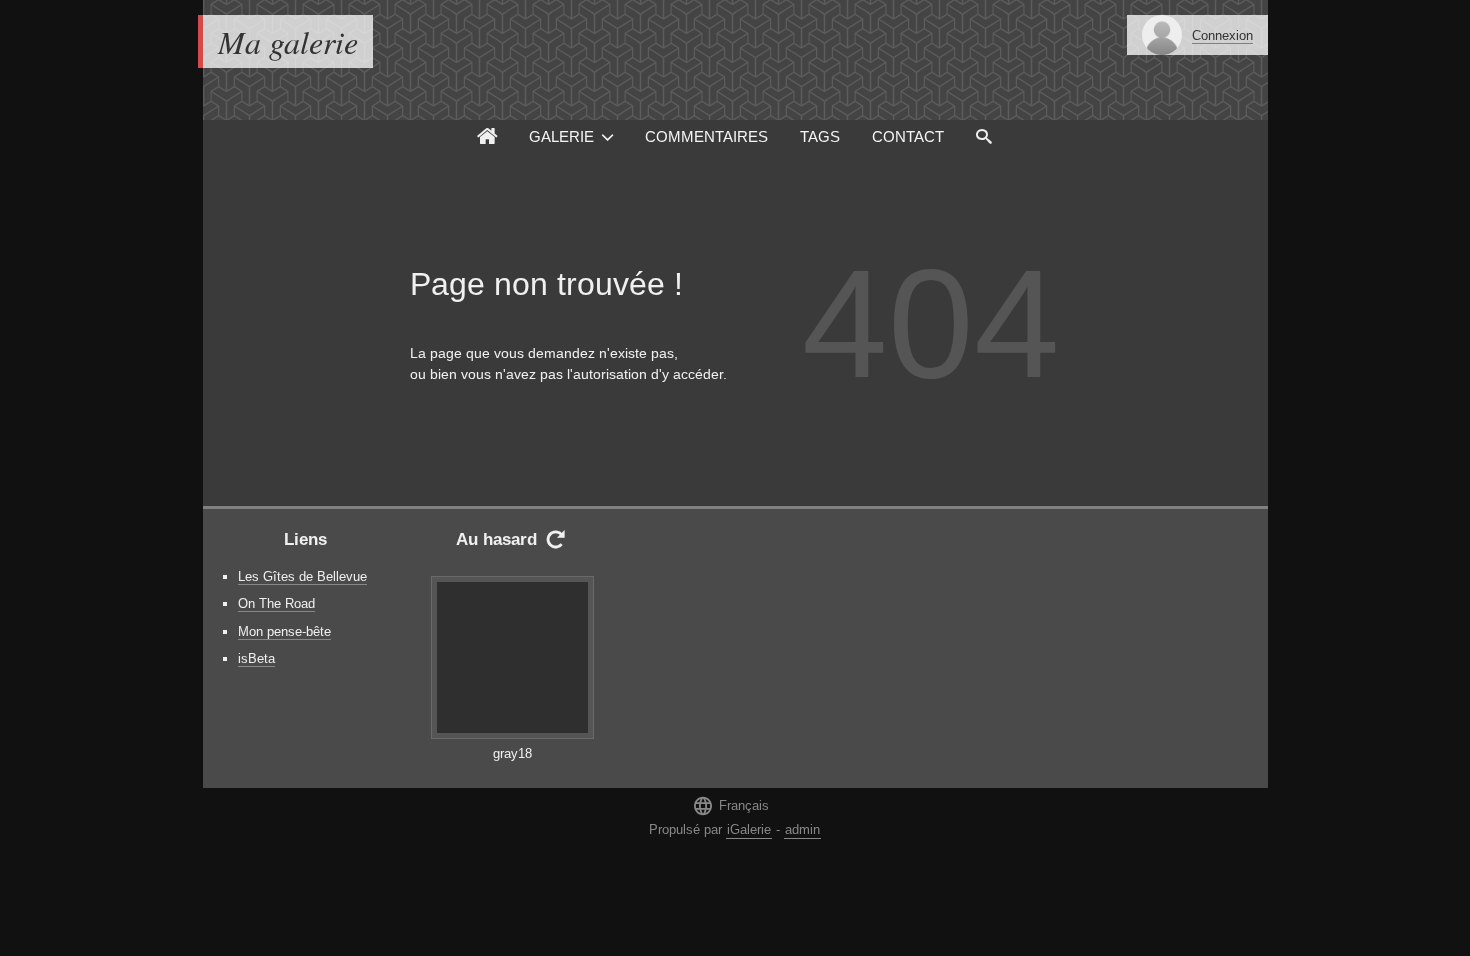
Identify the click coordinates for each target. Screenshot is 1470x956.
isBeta (256, 658)
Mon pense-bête (284, 631)
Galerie (561, 136)
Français (730, 805)
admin (802, 829)
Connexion (1222, 35)
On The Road (276, 603)
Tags (820, 136)
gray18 (512, 753)
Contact (908, 136)
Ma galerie (288, 41)
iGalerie (749, 829)
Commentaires (706, 136)
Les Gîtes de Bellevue (302, 576)
